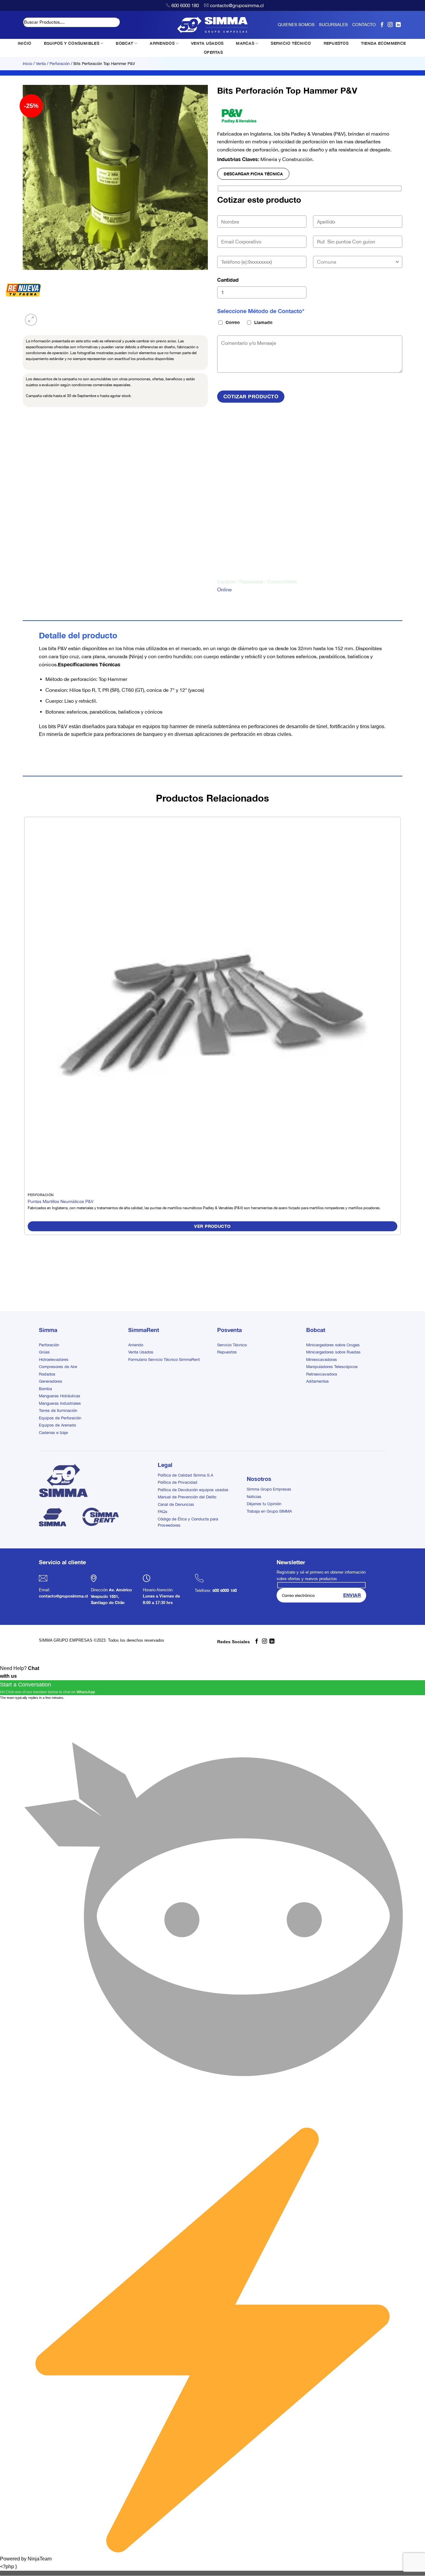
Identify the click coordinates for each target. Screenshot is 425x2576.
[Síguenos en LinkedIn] (398, 25)
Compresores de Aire (58, 1367)
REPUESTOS (336, 43)
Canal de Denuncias (176, 1504)
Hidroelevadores (54, 1360)
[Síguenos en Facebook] (382, 25)
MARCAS (245, 43)
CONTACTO (364, 25)
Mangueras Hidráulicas (60, 1396)
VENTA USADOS (207, 43)
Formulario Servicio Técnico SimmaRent (164, 1360)
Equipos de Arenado (57, 1425)
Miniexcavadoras (322, 1360)
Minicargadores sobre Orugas (333, 1345)
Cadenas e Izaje (53, 1433)
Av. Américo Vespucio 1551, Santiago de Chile (111, 1596)
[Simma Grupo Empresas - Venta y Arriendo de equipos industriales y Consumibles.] (213, 25)
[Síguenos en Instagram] (390, 25)
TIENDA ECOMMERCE (383, 43)
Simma (48, 1330)
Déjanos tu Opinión (264, 1504)
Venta (41, 64)
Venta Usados (141, 1352)
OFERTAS (213, 52)
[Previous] (26, 1281)
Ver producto (212, 1226)
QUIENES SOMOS (296, 25)
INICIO (25, 43)
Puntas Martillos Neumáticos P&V (61, 1201)
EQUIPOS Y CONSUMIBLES (72, 43)
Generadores (51, 1381)
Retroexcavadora (322, 1374)
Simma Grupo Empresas (269, 1489)
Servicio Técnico (232, 1345)
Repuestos (227, 1352)
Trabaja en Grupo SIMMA (269, 1511)
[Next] (46, 316)
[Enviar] (126, 22)
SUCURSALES (333, 25)
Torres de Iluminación (58, 1411)
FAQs (163, 1512)
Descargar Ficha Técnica (253, 174)
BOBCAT (124, 43)
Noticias (254, 1497)
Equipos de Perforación (60, 1418)
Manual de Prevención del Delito (187, 1497)
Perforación (60, 64)
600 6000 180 (185, 5)
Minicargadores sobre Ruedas (333, 1352)
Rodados (47, 1374)
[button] (31, 320)
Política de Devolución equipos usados (193, 1490)
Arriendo (136, 1345)
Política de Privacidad (177, 1482)
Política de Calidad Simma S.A (185, 1475)
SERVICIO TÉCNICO (291, 43)
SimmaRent (144, 1330)
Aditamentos (318, 1381)
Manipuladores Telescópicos (332, 1367)
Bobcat (316, 1330)
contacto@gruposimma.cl (237, 5)
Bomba (45, 1389)
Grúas (44, 1352)
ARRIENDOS (162, 43)
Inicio (27, 64)
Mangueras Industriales (60, 1403)
